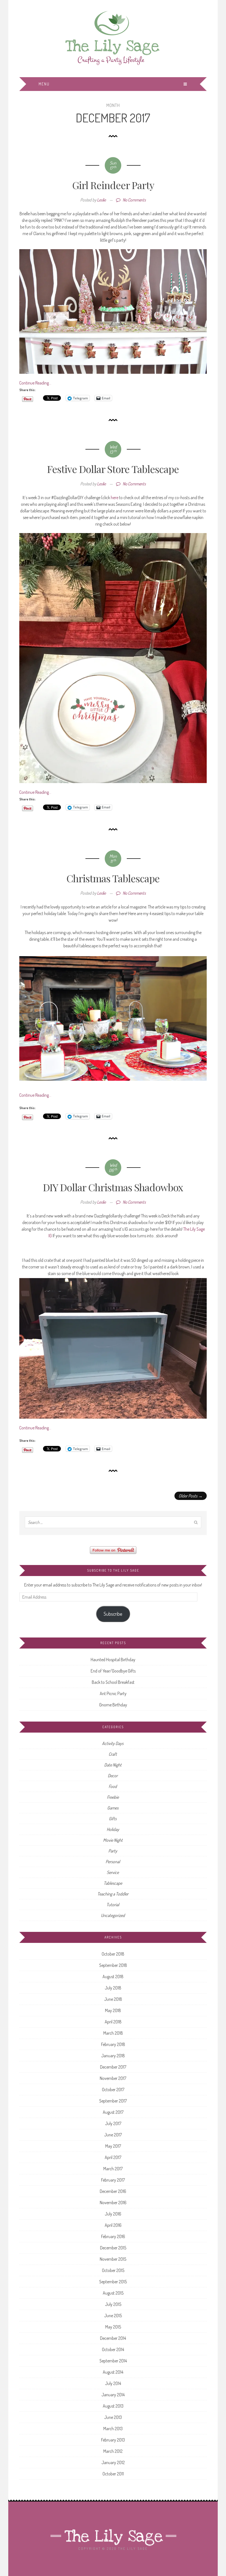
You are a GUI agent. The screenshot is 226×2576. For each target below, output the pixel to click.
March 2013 (113, 2429)
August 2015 (113, 2293)
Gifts (113, 1819)
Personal (113, 1862)
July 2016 (113, 2214)
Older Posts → (191, 1496)
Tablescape (113, 1883)
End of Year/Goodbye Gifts (113, 1671)
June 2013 (113, 2417)
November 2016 (113, 2203)
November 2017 (113, 2078)
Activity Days (113, 1743)
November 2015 (113, 2259)
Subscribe (113, 1614)
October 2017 (113, 2090)
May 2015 (113, 2327)
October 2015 (113, 2270)
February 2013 (113, 2440)
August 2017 (113, 2112)
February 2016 (113, 2236)
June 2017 (113, 2135)
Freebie (113, 1797)
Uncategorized (113, 1915)
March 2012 (113, 2451)
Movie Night (113, 1840)
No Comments (134, 200)
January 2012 (113, 2462)
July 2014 (113, 2383)
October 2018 (113, 1954)
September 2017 (113, 2101)
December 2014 (113, 2338)
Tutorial (113, 1905)
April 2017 (113, 2157)
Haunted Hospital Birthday (113, 1660)
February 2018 (113, 2044)
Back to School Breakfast (113, 1682)
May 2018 (113, 2010)
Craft (113, 1754)
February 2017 (113, 2180)
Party (113, 1851)
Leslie (101, 200)
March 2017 (113, 2169)
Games (113, 1808)
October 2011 (113, 2474)
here (115, 498)
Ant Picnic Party (113, 1693)
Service (113, 1872)
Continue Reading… (35, 383)
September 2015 (113, 2282)
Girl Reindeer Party (113, 185)
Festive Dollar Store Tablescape (113, 469)
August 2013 (113, 2406)
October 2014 (113, 2349)
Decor (113, 1776)
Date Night (113, 1765)
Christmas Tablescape (113, 878)
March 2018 (113, 2033)
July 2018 (113, 1988)
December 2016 (113, 2191)
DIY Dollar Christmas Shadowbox (113, 1187)
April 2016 (113, 2225)
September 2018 (113, 1965)
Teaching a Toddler (113, 1894)
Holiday (113, 1829)
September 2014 (113, 2361)
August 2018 (113, 1977)
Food (113, 1786)
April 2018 (113, 2022)
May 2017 (113, 2146)
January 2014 (113, 2395)
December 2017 (113, 2067)
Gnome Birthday (113, 1705)
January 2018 (113, 2056)
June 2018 (113, 1999)
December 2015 (113, 2248)
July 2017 (113, 2123)
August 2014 (113, 2372)
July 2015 (113, 2304)
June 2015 (113, 2316)
